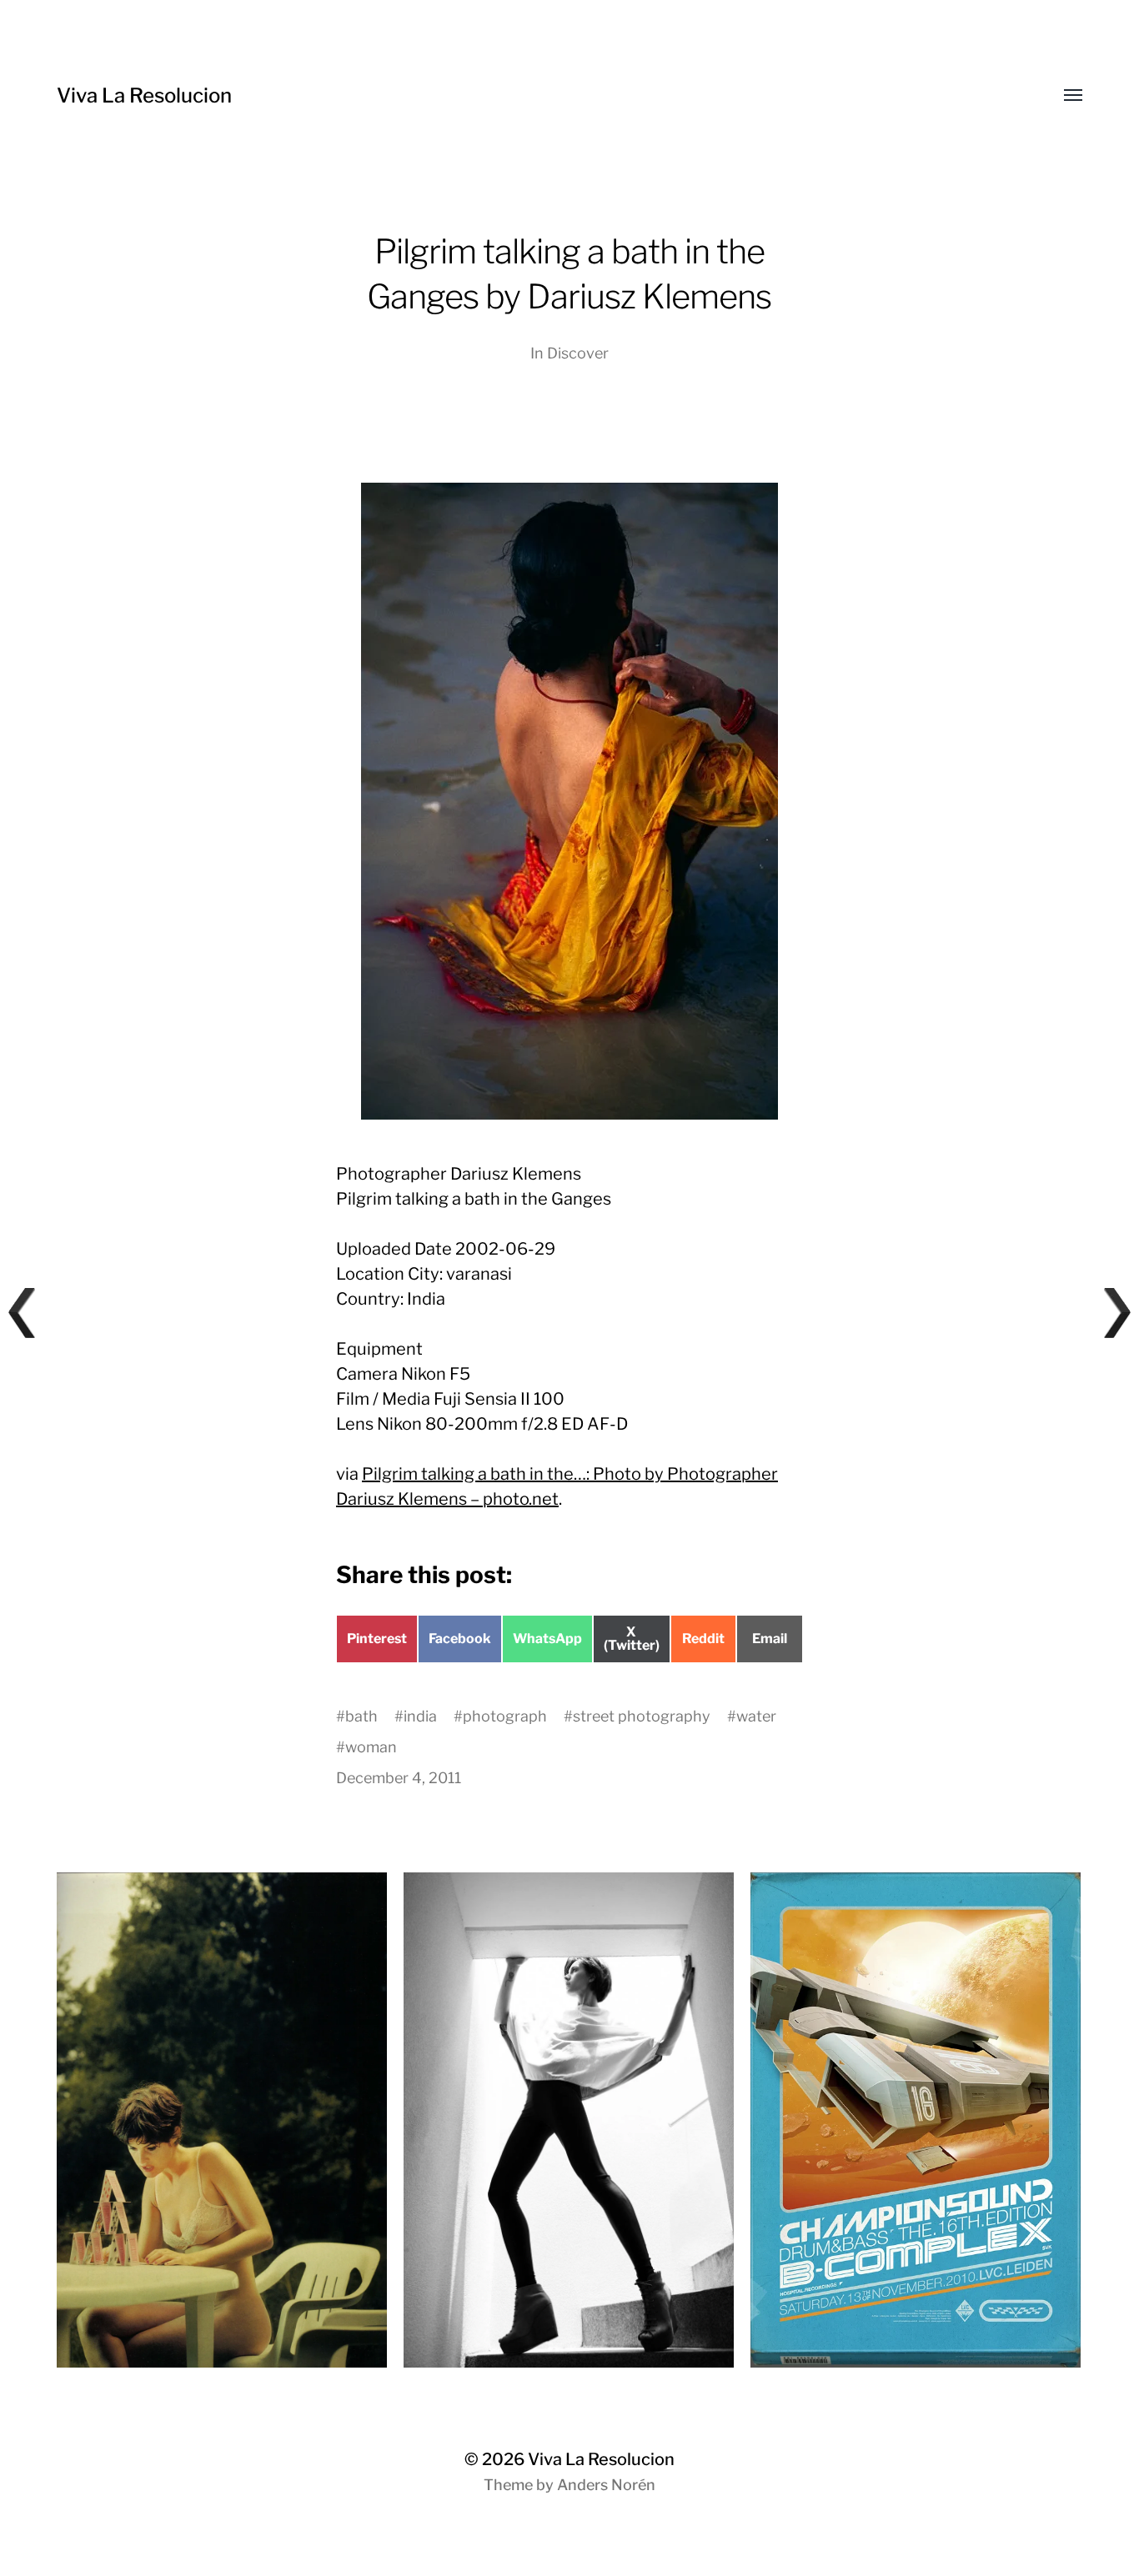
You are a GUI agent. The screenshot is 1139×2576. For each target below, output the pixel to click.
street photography (642, 1716)
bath (361, 1716)
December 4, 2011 (399, 1778)
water (756, 1716)
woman (371, 1747)
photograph (505, 1716)
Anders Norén (606, 2485)
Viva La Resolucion (144, 95)
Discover (578, 353)
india (420, 1716)
